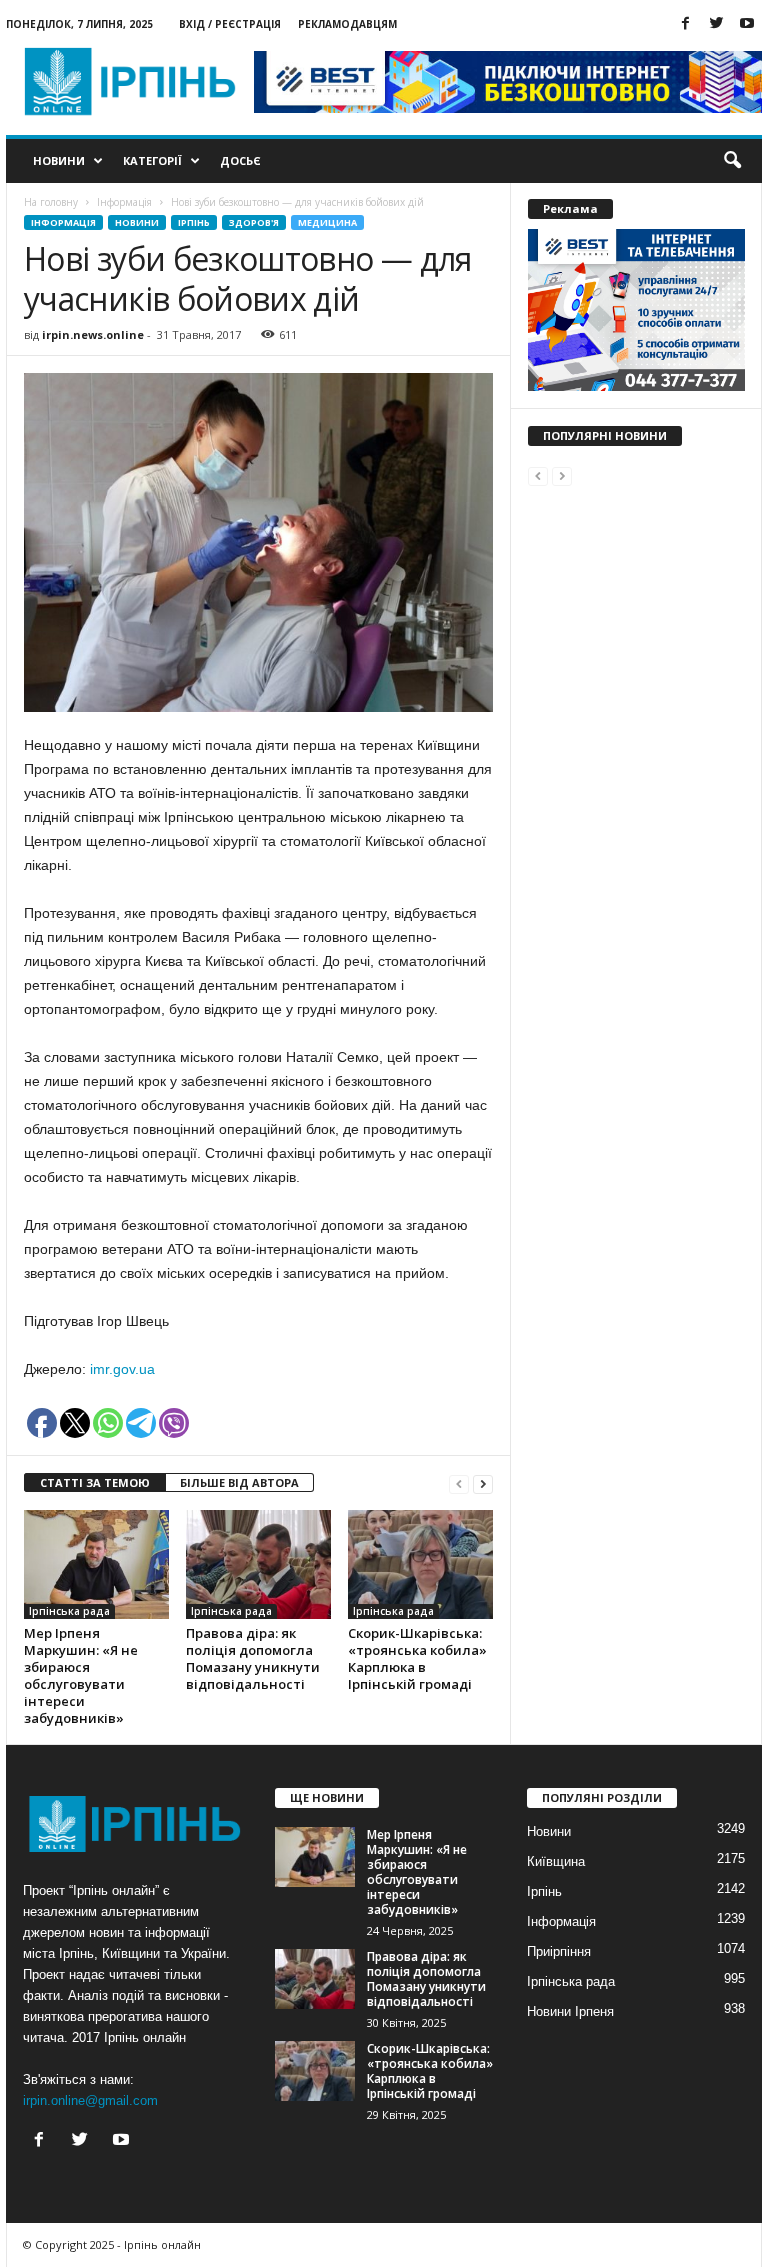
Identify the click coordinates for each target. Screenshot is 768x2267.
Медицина (327, 222)
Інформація (63, 222)
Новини (59, 160)
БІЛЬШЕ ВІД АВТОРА (239, 1482)
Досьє (240, 160)
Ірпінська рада (69, 1611)
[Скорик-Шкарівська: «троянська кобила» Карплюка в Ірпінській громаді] (420, 1564)
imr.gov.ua (122, 1369)
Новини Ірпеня (570, 2011)
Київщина (556, 1861)
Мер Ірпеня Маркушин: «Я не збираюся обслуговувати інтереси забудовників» (81, 1675)
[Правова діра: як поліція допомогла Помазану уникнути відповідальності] (258, 1564)
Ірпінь (194, 222)
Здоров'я (254, 222)
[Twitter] (716, 24)
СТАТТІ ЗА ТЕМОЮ (95, 1482)
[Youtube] (747, 24)
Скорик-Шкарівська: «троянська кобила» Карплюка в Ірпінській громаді (417, 1658)
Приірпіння (559, 1951)
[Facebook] (685, 24)
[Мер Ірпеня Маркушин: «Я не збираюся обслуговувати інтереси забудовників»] (96, 1564)
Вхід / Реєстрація (230, 24)
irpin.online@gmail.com (90, 2100)
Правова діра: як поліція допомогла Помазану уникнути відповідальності (253, 1658)
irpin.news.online (93, 334)
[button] (732, 161)
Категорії (152, 160)
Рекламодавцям (347, 24)
